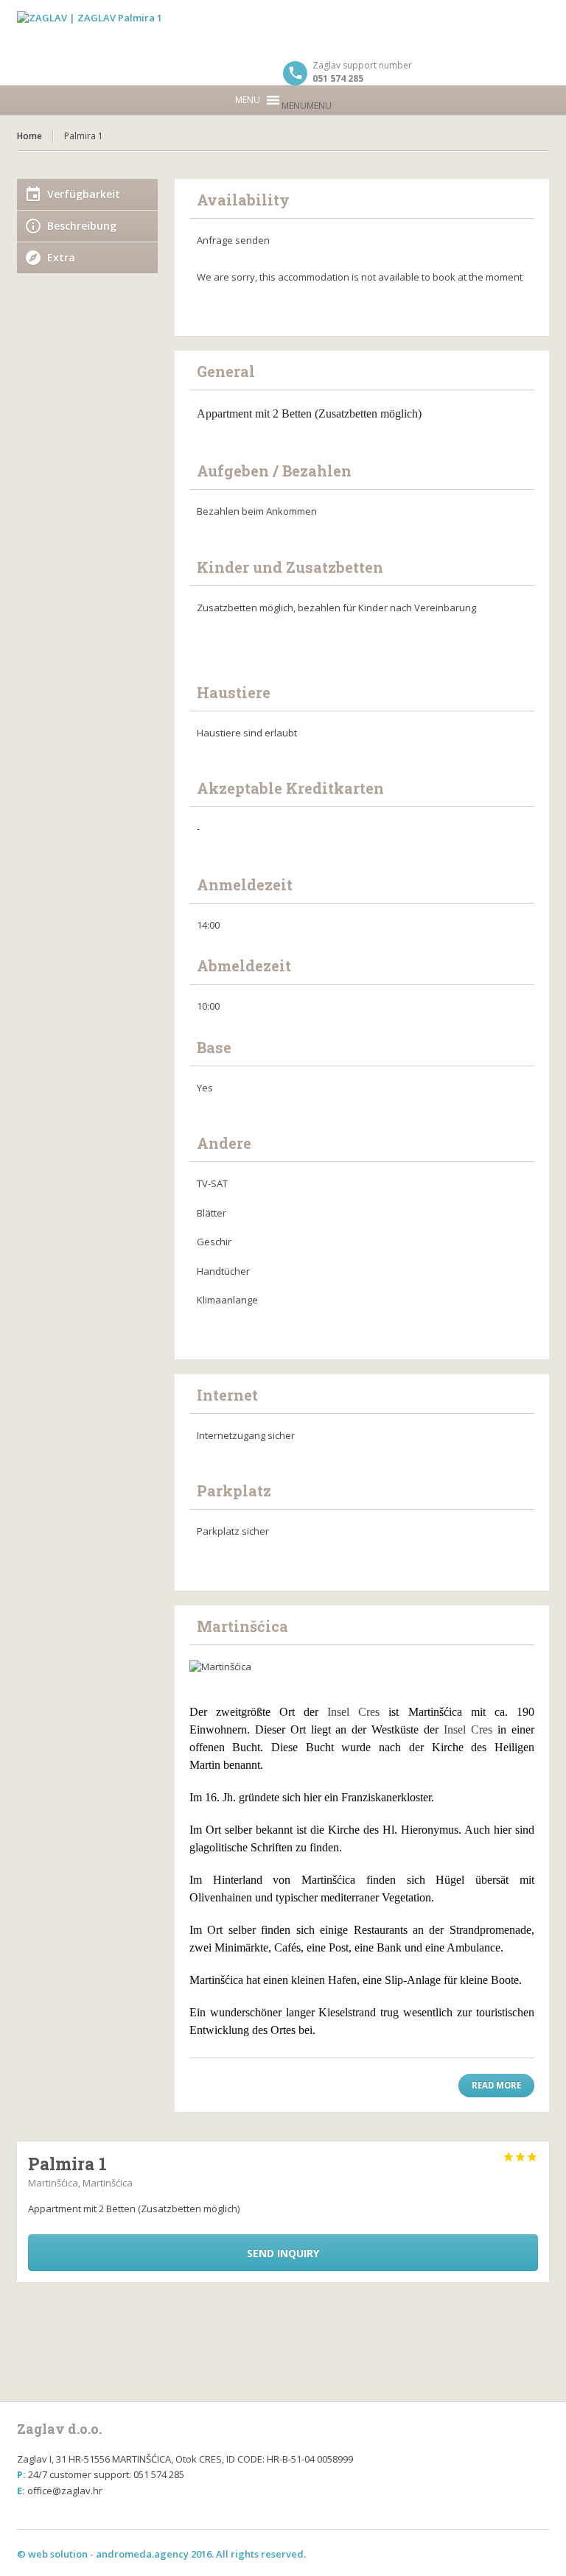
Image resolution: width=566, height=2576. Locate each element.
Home (29, 136)
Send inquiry (283, 2253)
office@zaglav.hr (65, 2491)
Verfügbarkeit (84, 194)
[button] (307, 106)
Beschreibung (82, 226)
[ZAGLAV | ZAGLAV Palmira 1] (283, 29)
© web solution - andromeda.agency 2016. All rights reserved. (161, 2554)
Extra (61, 257)
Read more (496, 2085)
